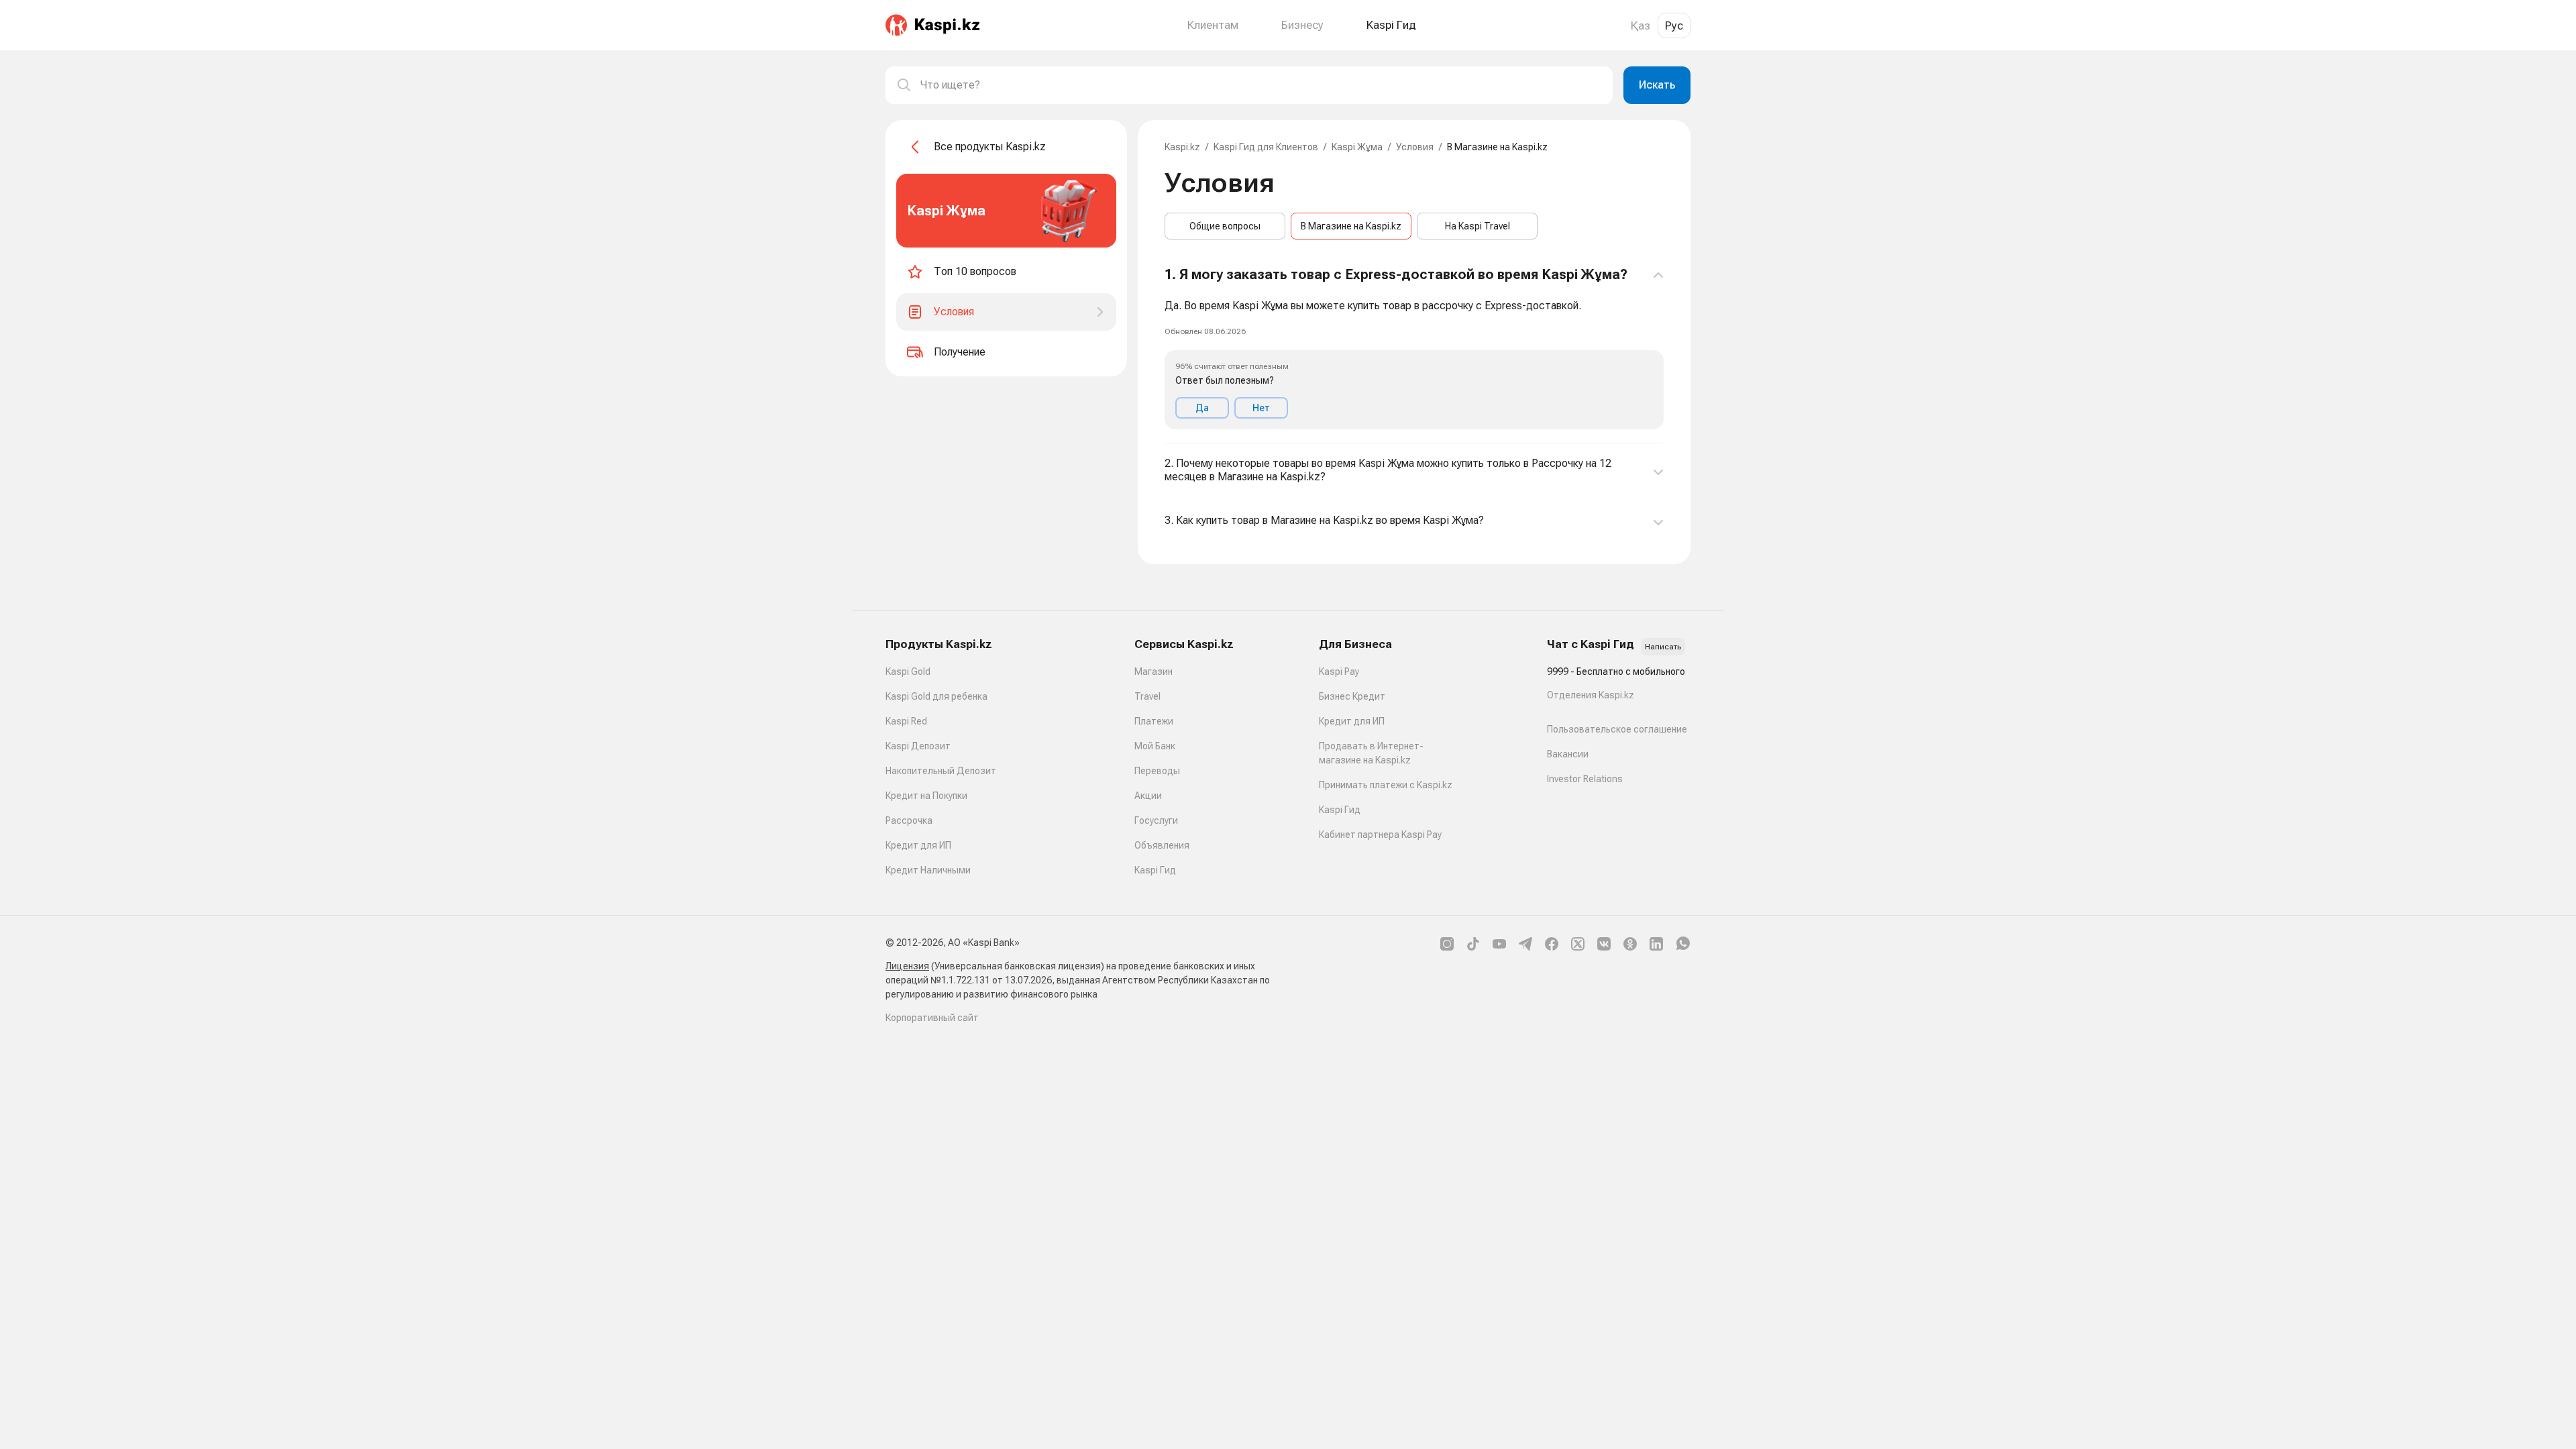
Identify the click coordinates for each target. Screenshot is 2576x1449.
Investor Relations (1585, 779)
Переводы (1157, 771)
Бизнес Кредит (1352, 696)
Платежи (1154, 721)
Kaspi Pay (1339, 672)
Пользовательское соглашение (1617, 729)
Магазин (1153, 672)
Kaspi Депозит (918, 746)
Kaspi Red (906, 721)
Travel (1147, 696)
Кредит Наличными (928, 870)
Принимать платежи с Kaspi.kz (1386, 785)
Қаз (1641, 25)
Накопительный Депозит (941, 771)
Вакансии (1568, 754)
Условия (1415, 147)
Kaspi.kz (1182, 147)
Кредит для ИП (918, 845)
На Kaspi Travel (1478, 226)
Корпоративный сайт (932, 1018)
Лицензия (907, 966)
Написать (1663, 647)
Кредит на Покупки (926, 796)
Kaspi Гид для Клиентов (1266, 147)
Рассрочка (909, 820)
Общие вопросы (1225, 226)
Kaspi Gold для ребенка (936, 696)
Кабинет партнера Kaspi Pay (1380, 835)
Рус (1674, 25)
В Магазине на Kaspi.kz (1351, 226)
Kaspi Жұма (1357, 147)
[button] (1414, 348)
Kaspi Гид (1155, 870)
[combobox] (1261, 85)
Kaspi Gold (908, 672)
